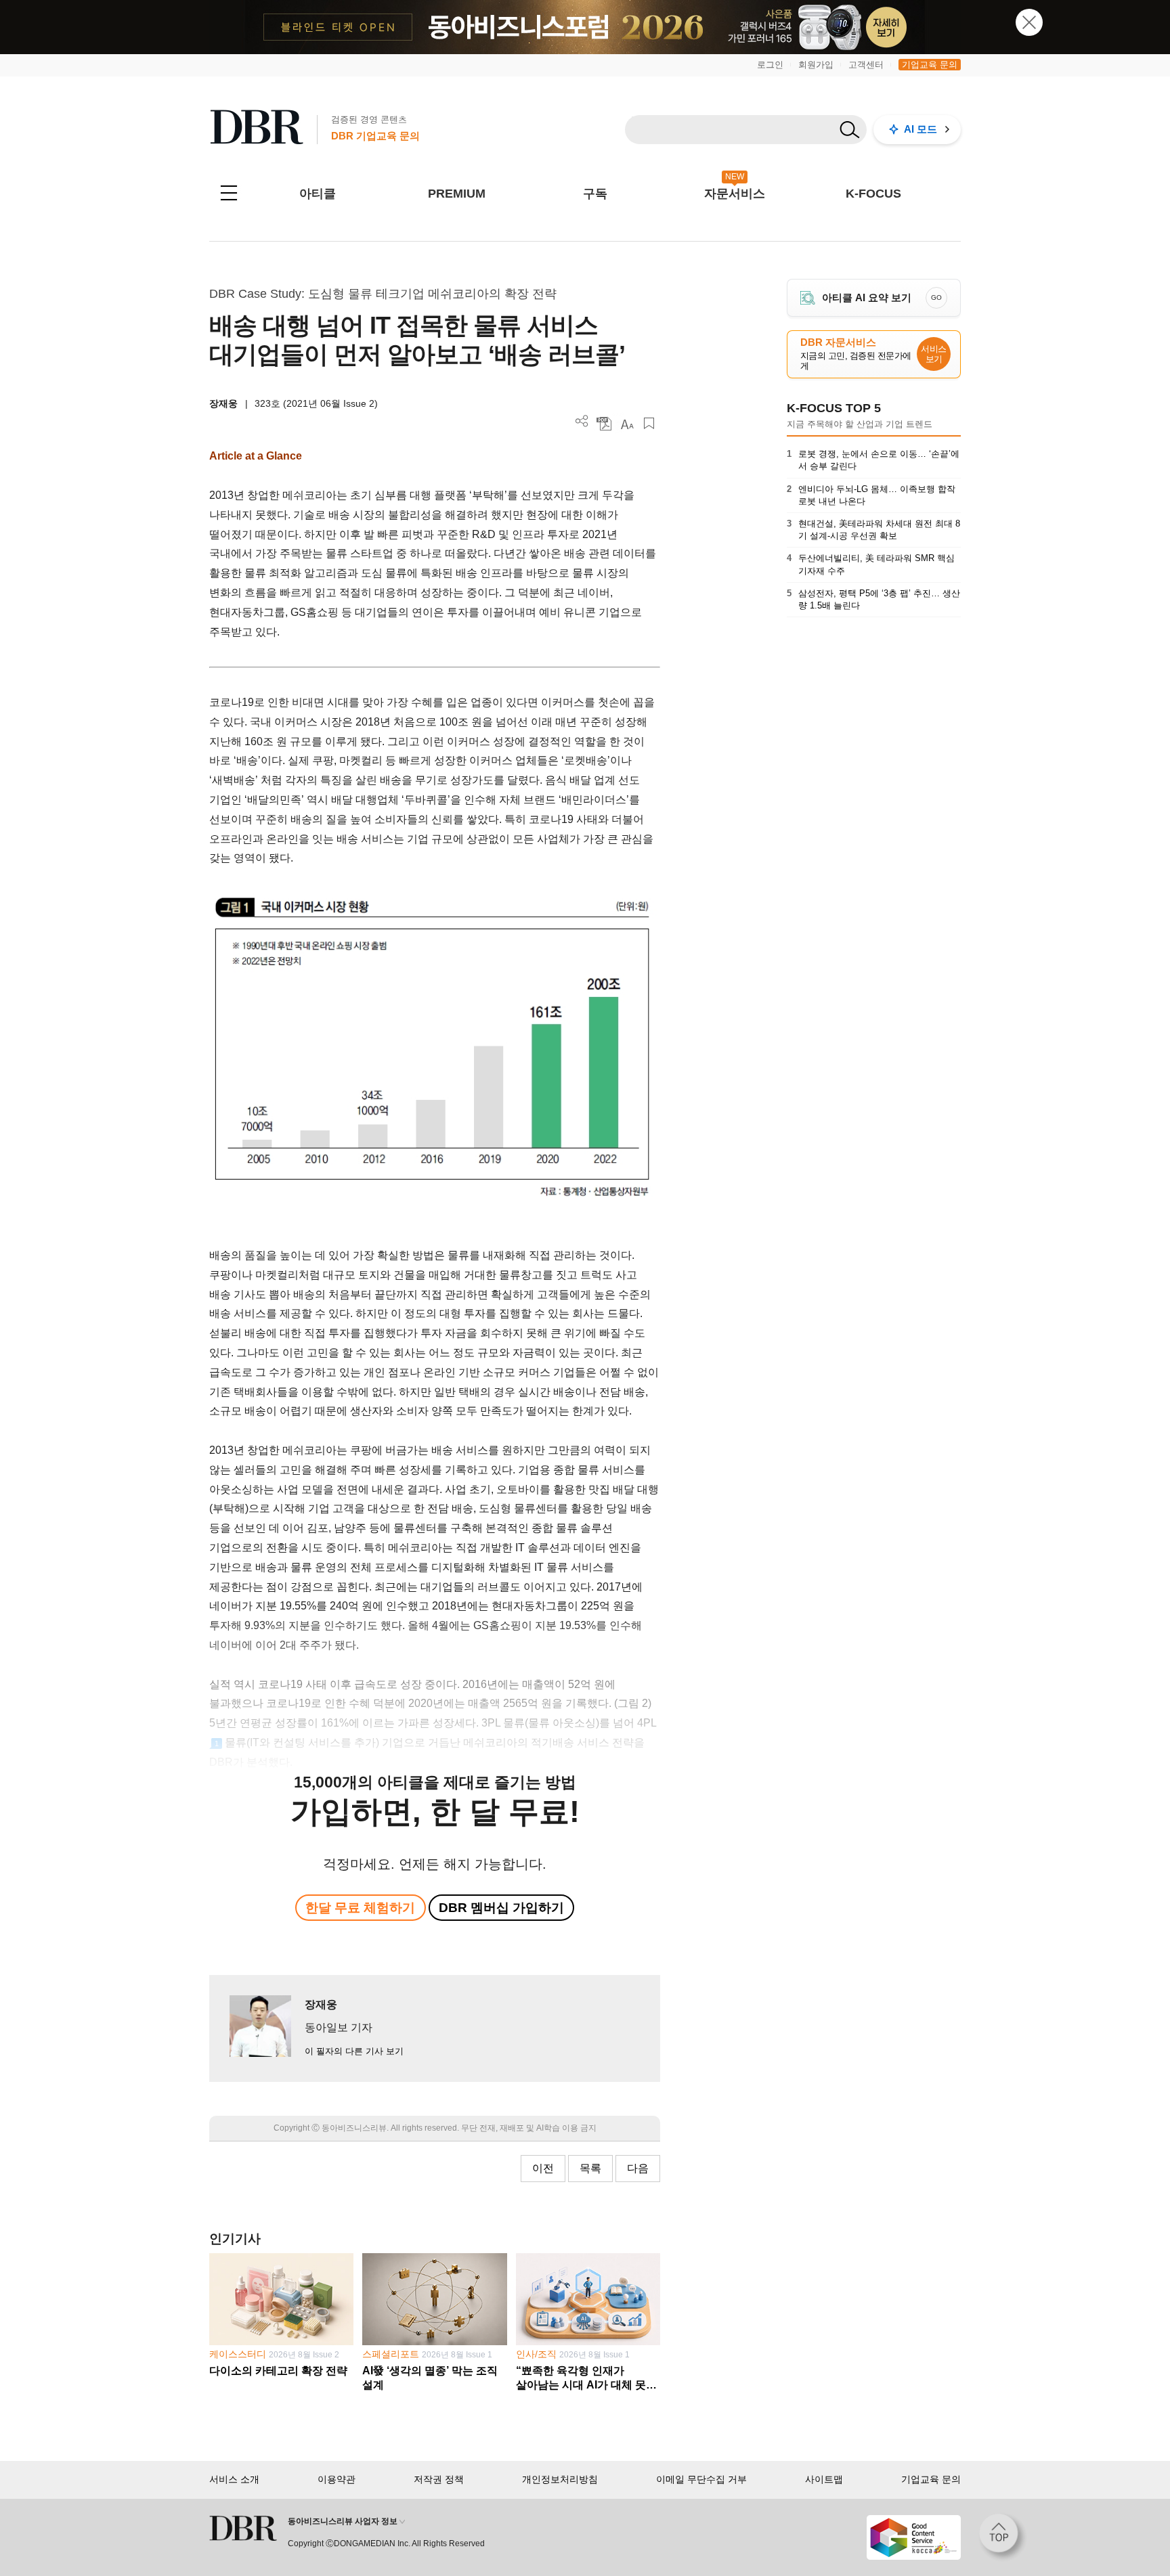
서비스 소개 (234, 2479)
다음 (638, 2168)
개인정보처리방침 (560, 2479)
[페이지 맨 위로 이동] (1003, 2537)
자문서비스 (735, 194)
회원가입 (816, 65)
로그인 (770, 65)
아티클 (318, 194)
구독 (595, 194)
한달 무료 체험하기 (360, 1908)
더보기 (582, 421)
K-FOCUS (873, 194)
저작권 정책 (439, 2479)
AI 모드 (920, 129)
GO (936, 297)
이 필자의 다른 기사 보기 (354, 2051)
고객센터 (866, 65)
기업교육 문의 (930, 65)
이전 (543, 2168)
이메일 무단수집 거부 (701, 2479)
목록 (590, 2168)
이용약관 (337, 2479)
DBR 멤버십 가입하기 (501, 1908)
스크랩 (649, 423)
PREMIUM (457, 194)
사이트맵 (824, 2479)
